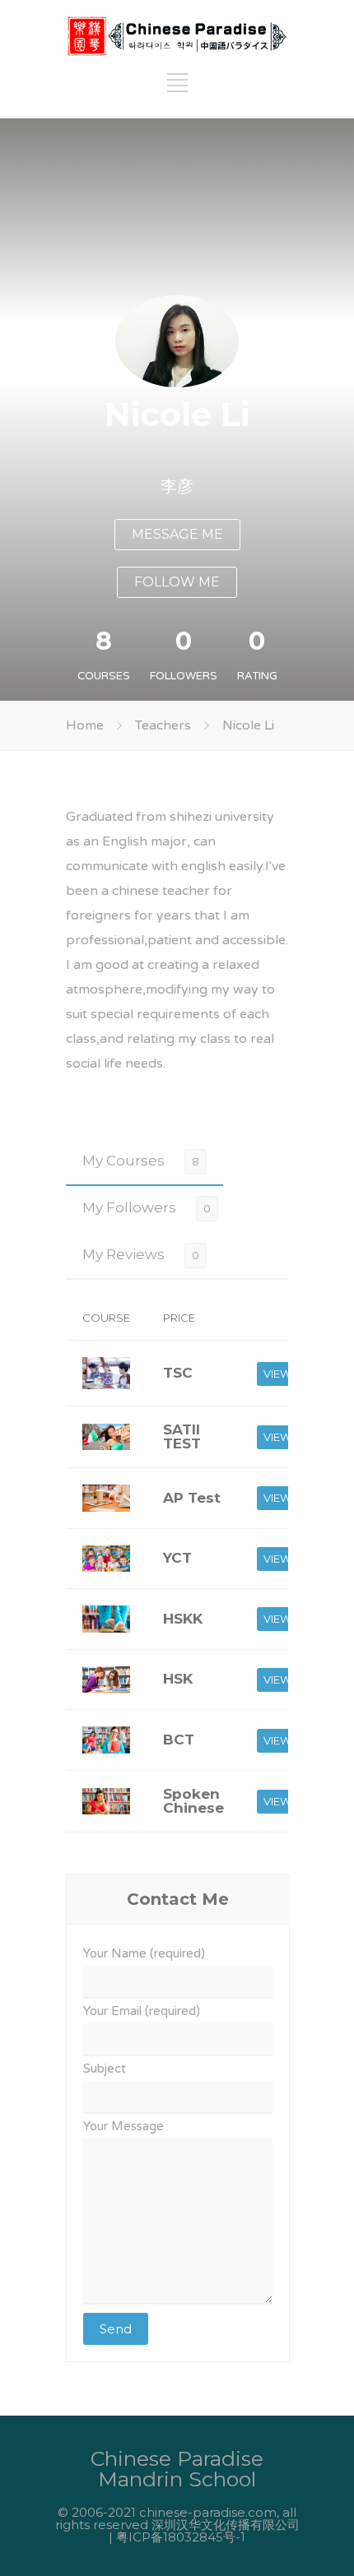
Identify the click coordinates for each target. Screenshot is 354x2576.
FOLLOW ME (177, 582)
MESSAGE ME (177, 534)
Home (85, 725)
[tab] (144, 1161)
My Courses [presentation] (123, 1161)
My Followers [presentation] (129, 1207)
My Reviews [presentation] (123, 1254)
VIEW (277, 1374)
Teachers (163, 725)
